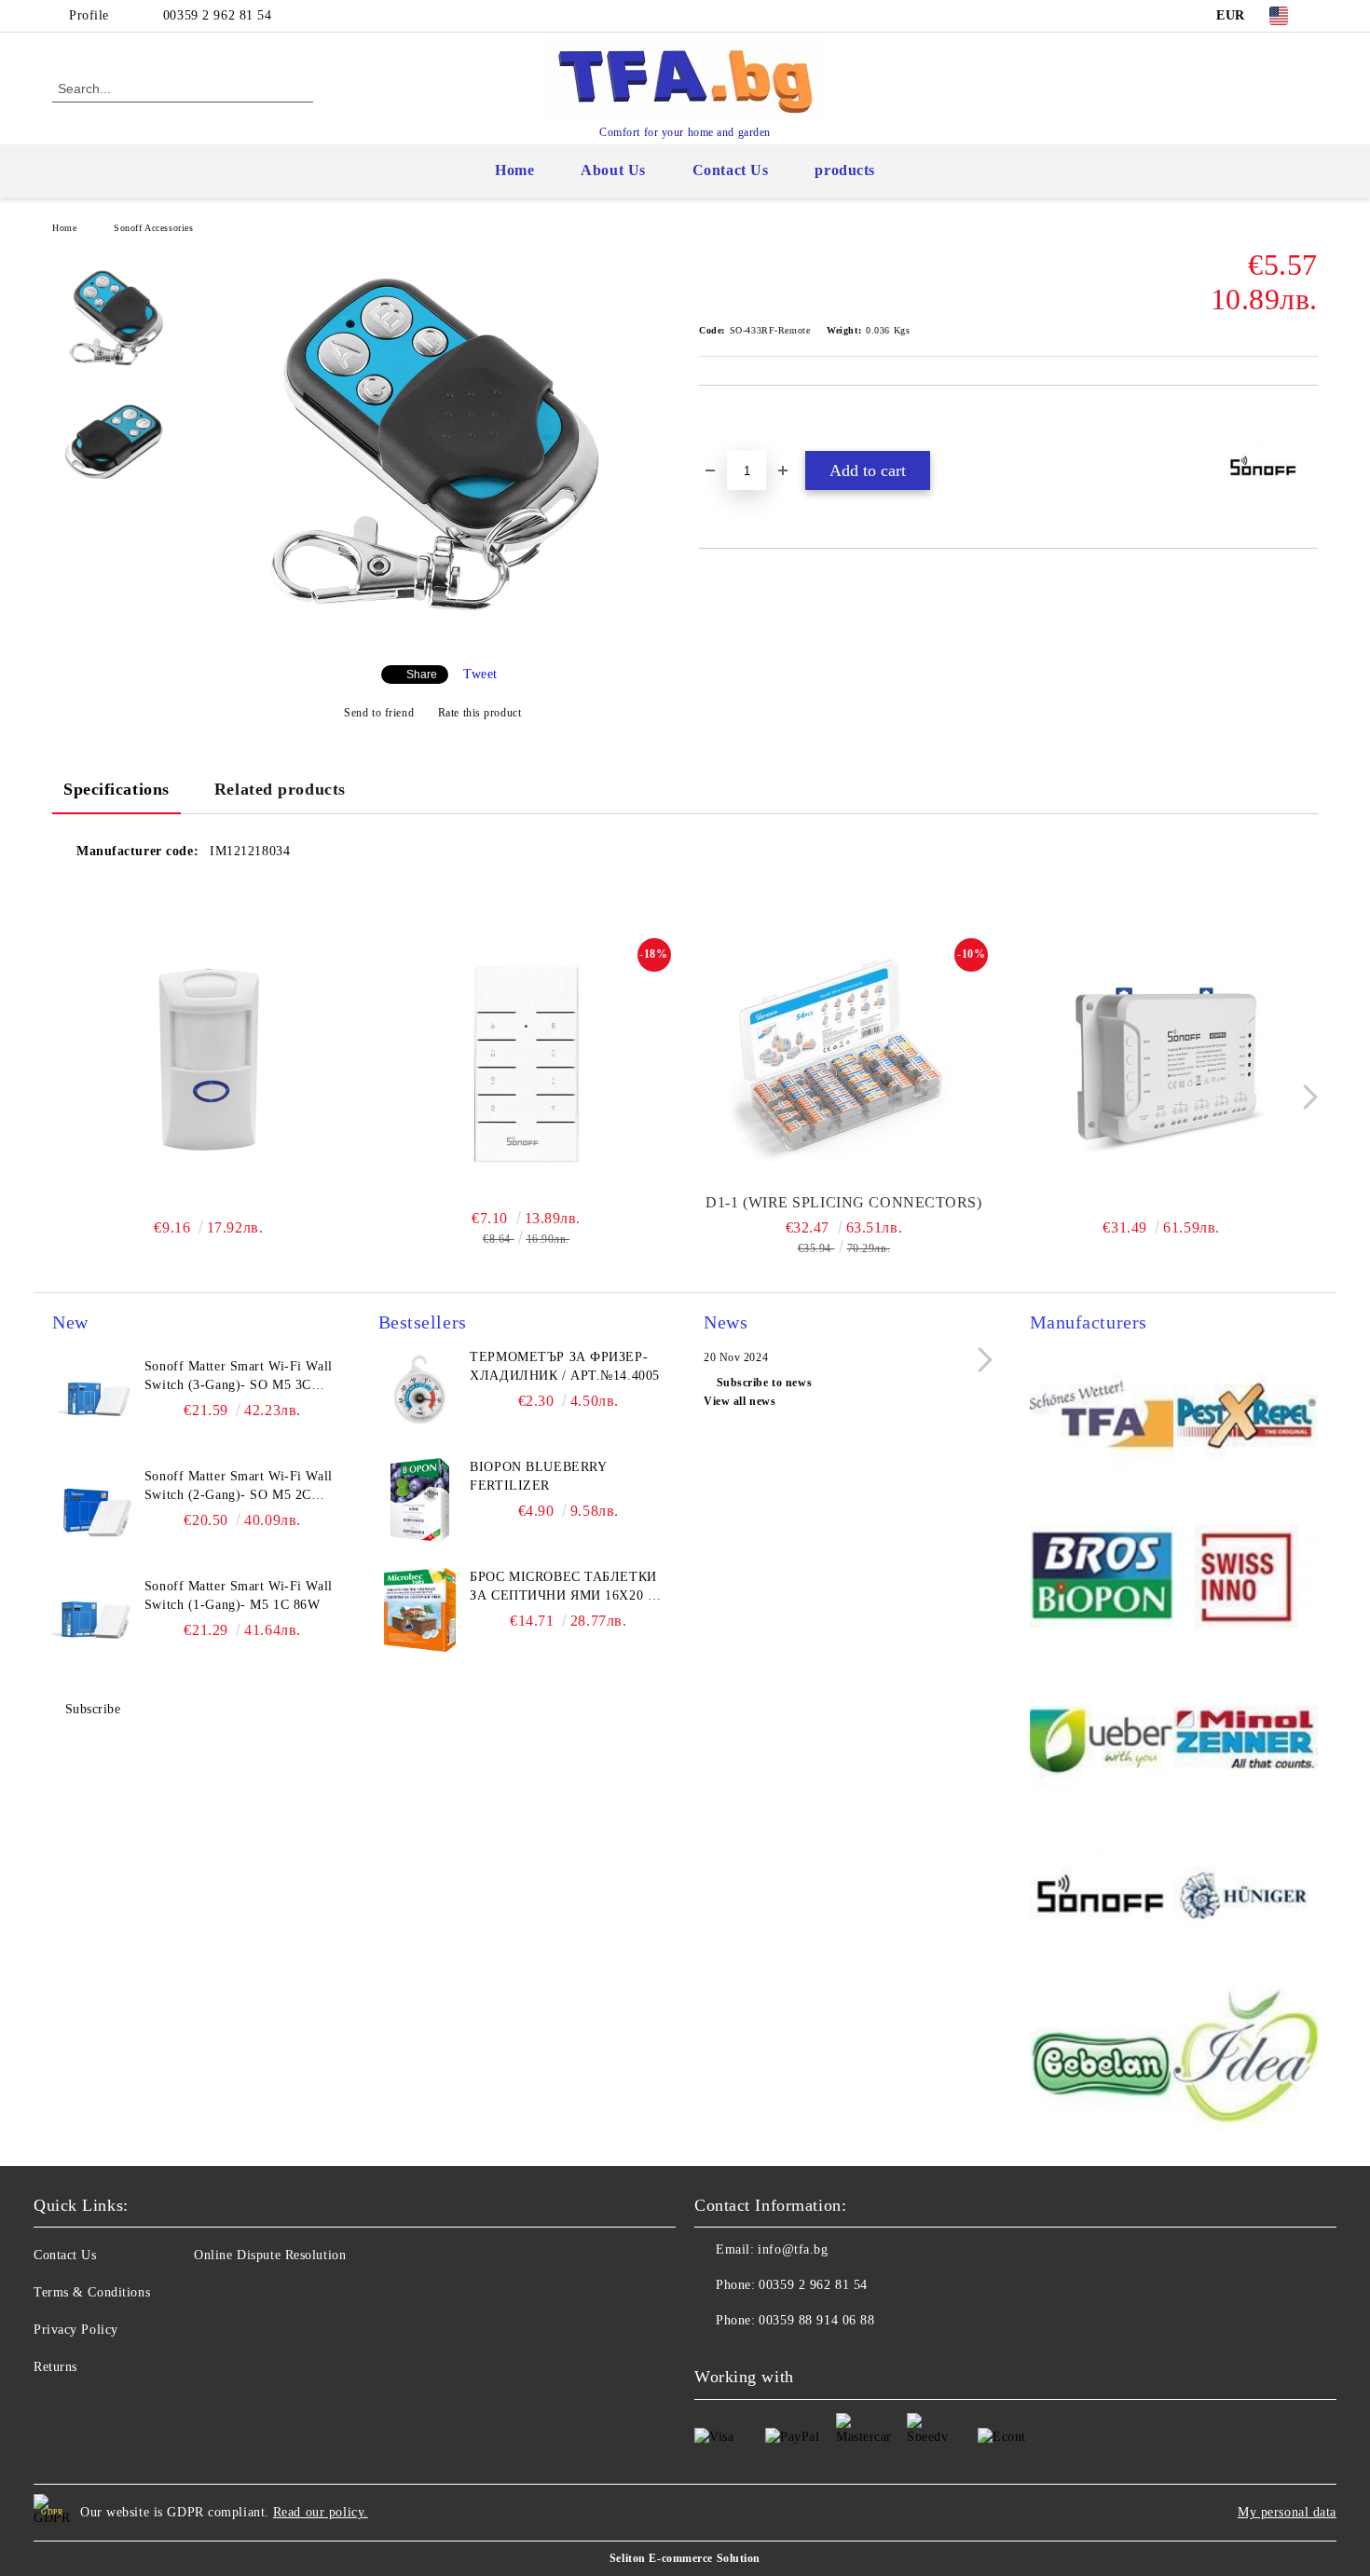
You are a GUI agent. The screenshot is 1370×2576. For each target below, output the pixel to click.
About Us (613, 170)
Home (514, 170)
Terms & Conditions (92, 2292)
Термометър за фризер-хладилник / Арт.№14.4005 (564, 1366)
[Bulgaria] (1246, 1417)
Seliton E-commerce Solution (685, 2558)
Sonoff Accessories (153, 228)
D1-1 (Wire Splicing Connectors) (843, 1202)
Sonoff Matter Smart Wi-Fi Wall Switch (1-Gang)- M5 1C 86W (239, 1595)
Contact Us (731, 170)
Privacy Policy (76, 2330)
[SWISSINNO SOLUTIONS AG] (1246, 1579)
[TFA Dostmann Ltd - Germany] (1102, 1417)
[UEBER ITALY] (1102, 1739)
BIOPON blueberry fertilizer (538, 1476)
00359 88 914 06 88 (816, 2320)
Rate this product (479, 713)
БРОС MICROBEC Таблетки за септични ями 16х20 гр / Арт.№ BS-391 (566, 1588)
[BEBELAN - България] (1102, 2061)
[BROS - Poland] (1102, 1579)
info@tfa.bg (793, 2249)
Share (422, 675)
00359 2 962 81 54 (218, 15)
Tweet (480, 674)
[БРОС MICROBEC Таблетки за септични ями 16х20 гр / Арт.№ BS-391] (420, 1610)
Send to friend (379, 713)
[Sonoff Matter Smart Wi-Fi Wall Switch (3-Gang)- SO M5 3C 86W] (94, 1399)
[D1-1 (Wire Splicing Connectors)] (844, 1063)
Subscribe (93, 1709)
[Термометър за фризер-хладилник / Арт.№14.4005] (420, 1390)
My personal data (1287, 2512)
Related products (280, 789)
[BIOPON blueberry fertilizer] (420, 1500)
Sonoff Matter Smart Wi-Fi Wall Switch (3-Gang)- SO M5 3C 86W (239, 1377)
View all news (740, 1401)
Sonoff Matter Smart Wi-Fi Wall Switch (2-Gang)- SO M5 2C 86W (239, 1487)
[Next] (1305, 1097)
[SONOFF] (1102, 1900)
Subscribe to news (764, 1383)
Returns (55, 2367)
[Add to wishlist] (735, 417)
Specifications (116, 789)
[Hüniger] (1246, 1900)
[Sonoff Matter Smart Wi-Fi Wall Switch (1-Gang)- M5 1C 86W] (94, 1619)
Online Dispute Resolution (270, 2255)
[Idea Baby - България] (1246, 2061)
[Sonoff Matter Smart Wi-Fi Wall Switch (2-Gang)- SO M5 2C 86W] (94, 1509)
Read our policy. (321, 2512)
